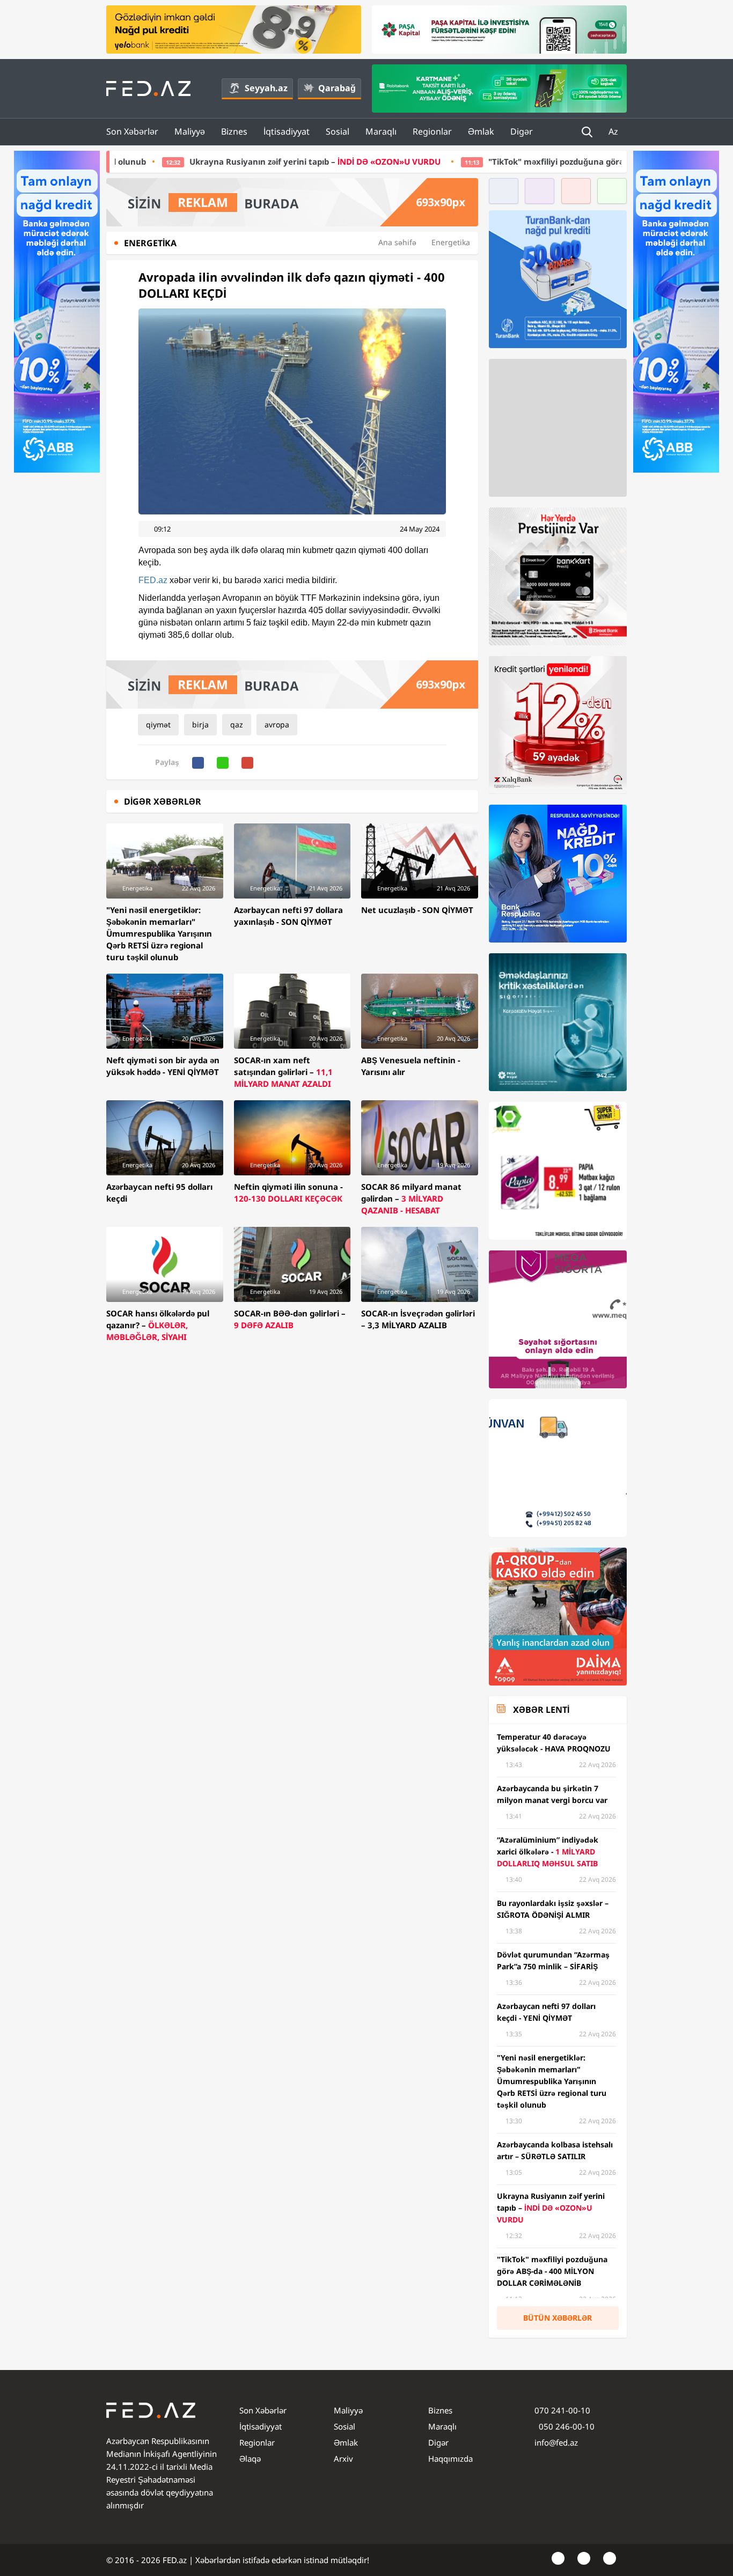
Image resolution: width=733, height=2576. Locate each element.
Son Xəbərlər (132, 131)
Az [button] (614, 131)
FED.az (153, 580)
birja (200, 724)
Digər (522, 131)
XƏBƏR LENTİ (541, 1710)
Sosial (338, 131)
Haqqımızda (450, 2459)
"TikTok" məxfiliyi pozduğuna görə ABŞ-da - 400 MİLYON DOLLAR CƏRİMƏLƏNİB (505, 161)
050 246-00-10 (566, 2426)
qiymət (158, 724)
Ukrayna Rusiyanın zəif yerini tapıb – (176, 161)
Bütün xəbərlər (558, 2318)
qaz (237, 724)
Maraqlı (381, 131)
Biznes (234, 131)
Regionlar (432, 131)
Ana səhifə (397, 242)
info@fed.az (556, 2442)
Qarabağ (337, 88)
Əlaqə (250, 2459)
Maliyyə (190, 131)
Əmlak (481, 131)
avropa (277, 724)
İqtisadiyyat (287, 131)
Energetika (451, 242)
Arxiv (343, 2459)
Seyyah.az (266, 88)
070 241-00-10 (562, 2410)
